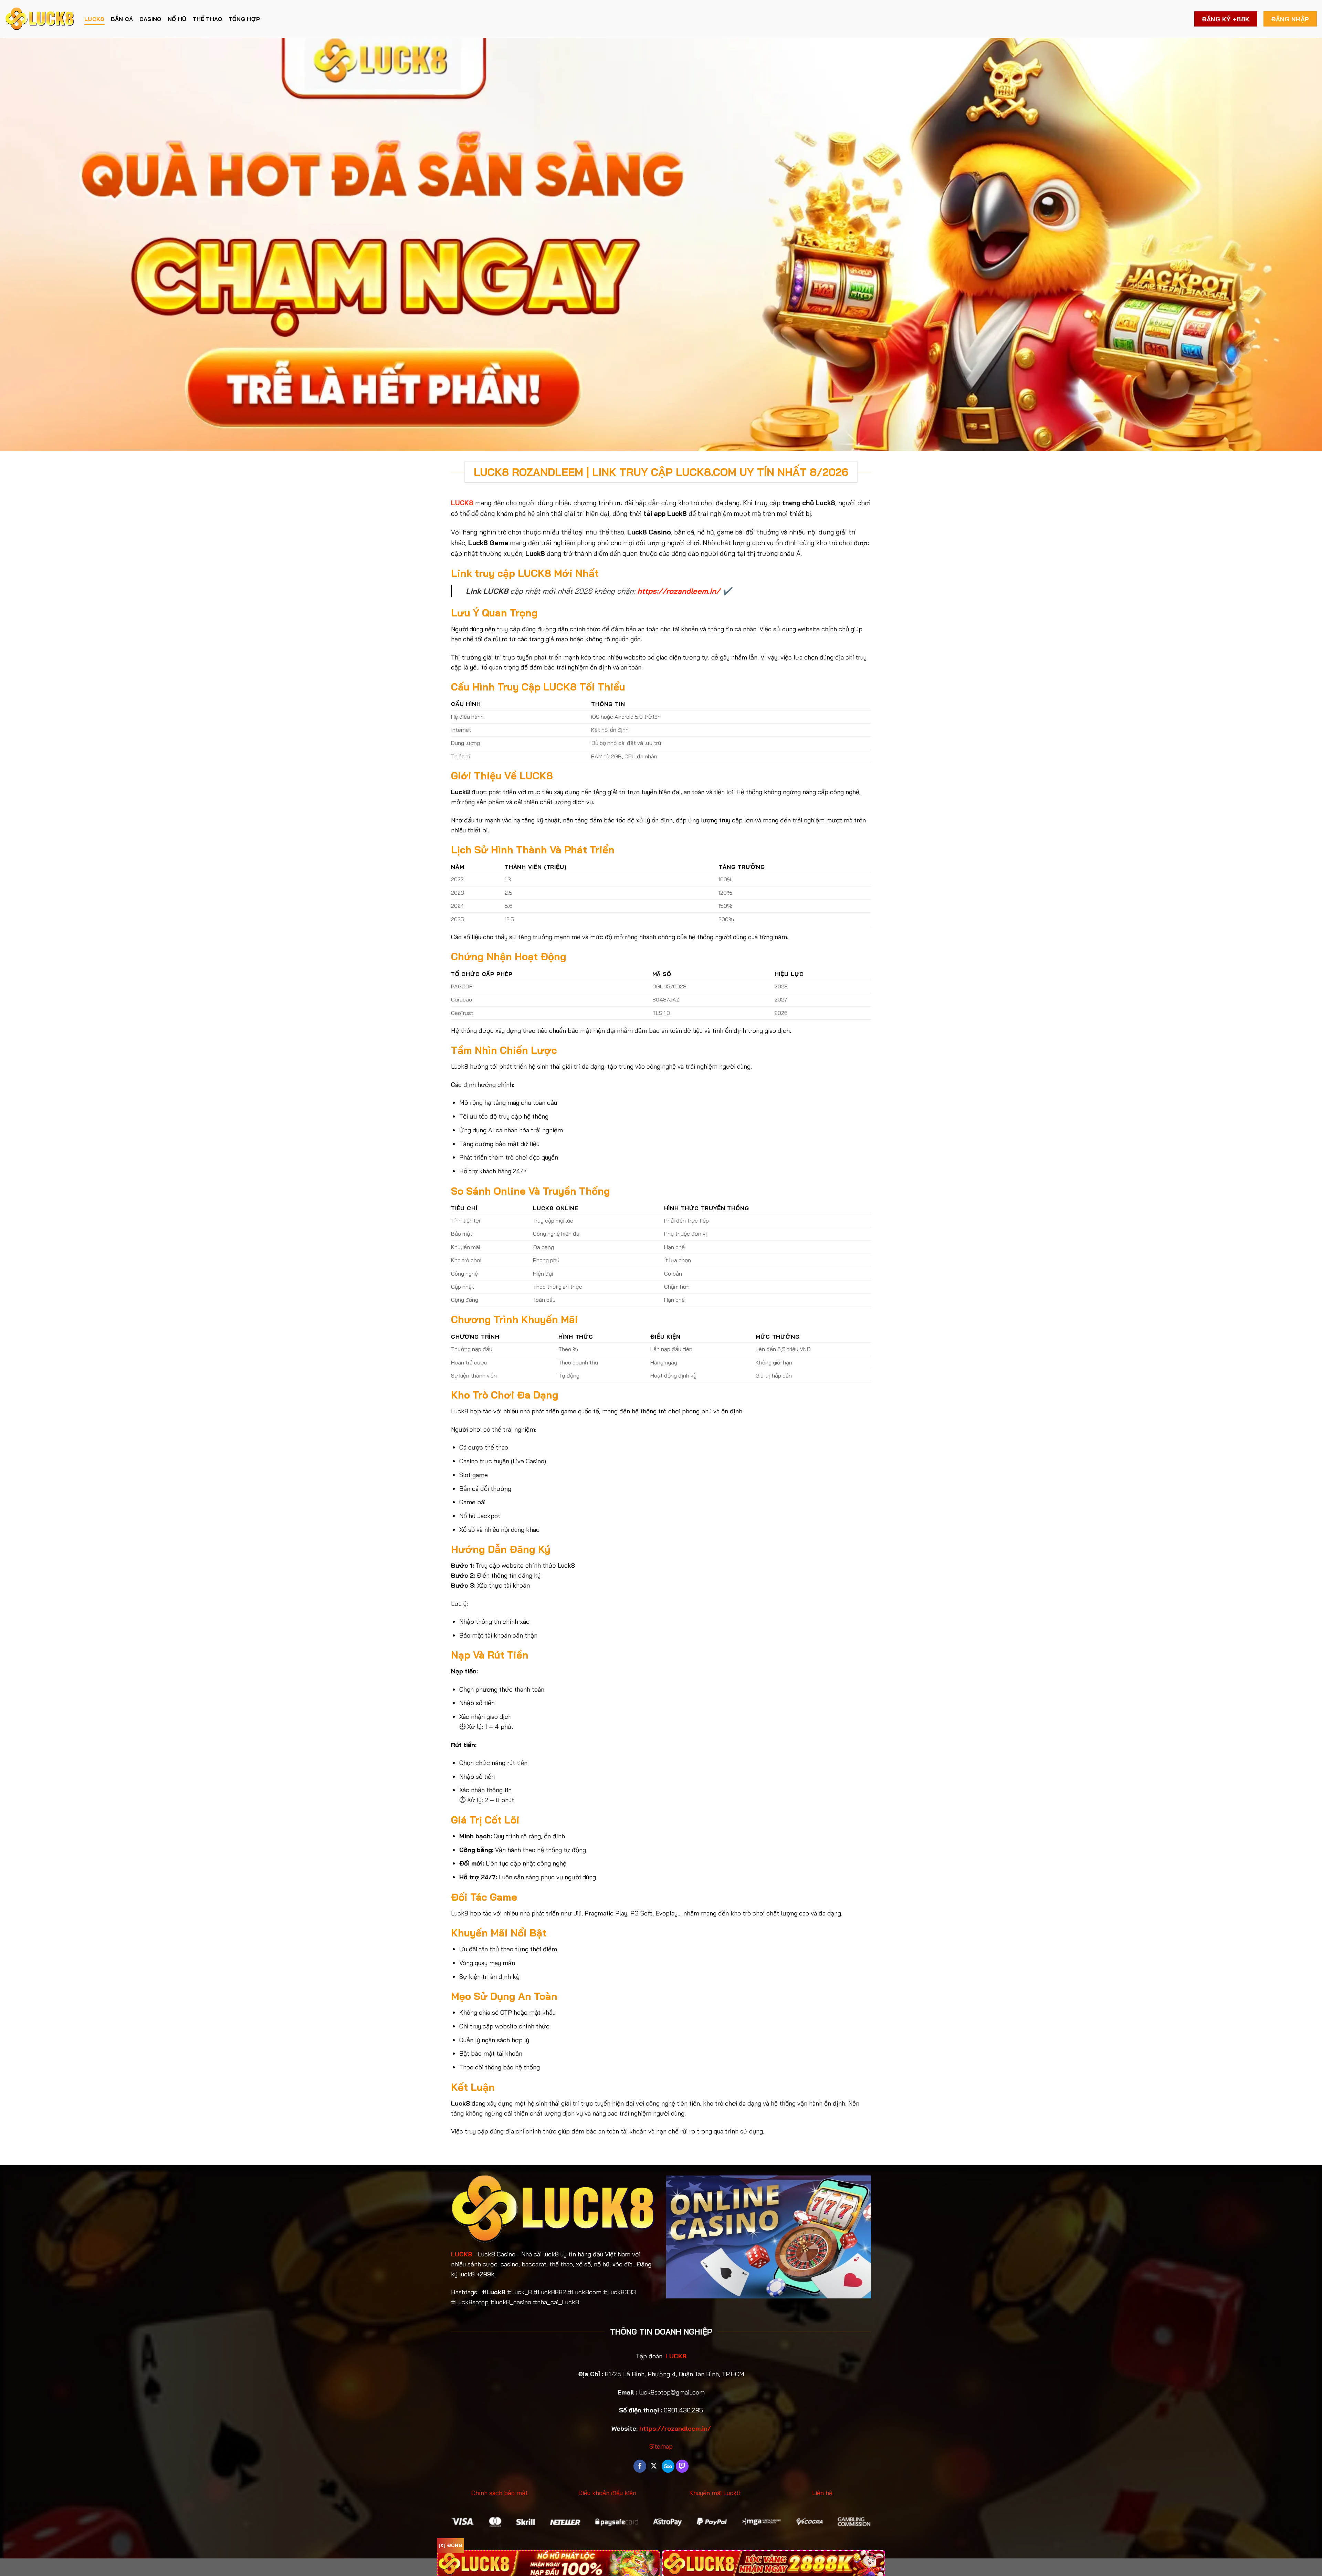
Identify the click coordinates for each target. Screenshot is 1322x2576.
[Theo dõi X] (654, 2466)
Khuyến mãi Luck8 (715, 2493)
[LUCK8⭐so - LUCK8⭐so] (40, 19)
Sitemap (661, 2446)
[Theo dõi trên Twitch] (682, 2466)
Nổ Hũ (177, 19)
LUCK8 (95, 19)
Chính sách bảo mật (500, 2493)
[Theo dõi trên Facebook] (640, 2466)
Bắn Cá (122, 19)
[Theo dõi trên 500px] (668, 2466)
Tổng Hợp (244, 19)
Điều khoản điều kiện (607, 2493)
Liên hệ (822, 2493)
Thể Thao (207, 19)
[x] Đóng (450, 2545)
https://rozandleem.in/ (679, 591)
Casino (150, 19)
